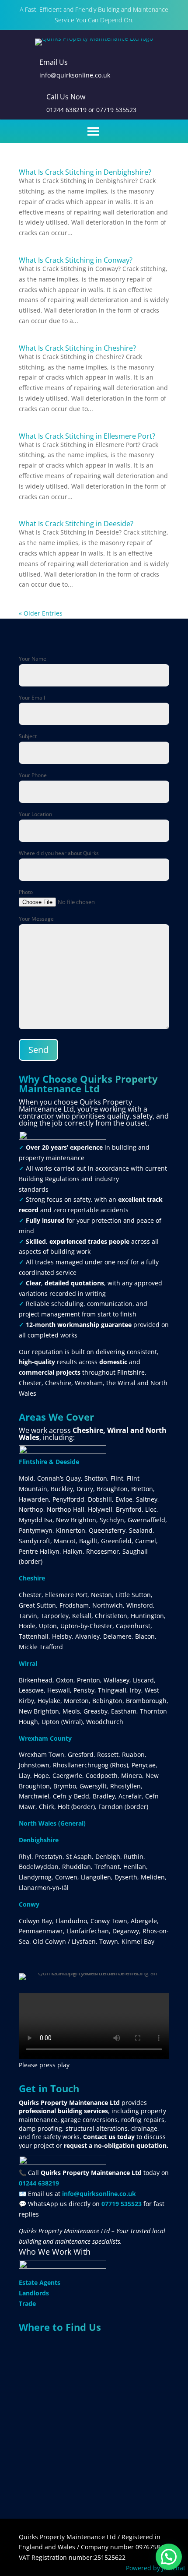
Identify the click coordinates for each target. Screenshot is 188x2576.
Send (38, 1050)
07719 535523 (116, 110)
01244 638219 (66, 110)
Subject (28, 736)
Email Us (54, 62)
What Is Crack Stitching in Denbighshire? (85, 172)
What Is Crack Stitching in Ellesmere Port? (87, 436)
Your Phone (33, 775)
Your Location (35, 814)
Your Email (32, 698)
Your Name (33, 659)
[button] (169, 2557)
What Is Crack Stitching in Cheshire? (77, 348)
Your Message (36, 919)
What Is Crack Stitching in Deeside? (76, 524)
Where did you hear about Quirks (59, 853)
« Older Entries (41, 613)
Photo (26, 892)
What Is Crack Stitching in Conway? (76, 260)
